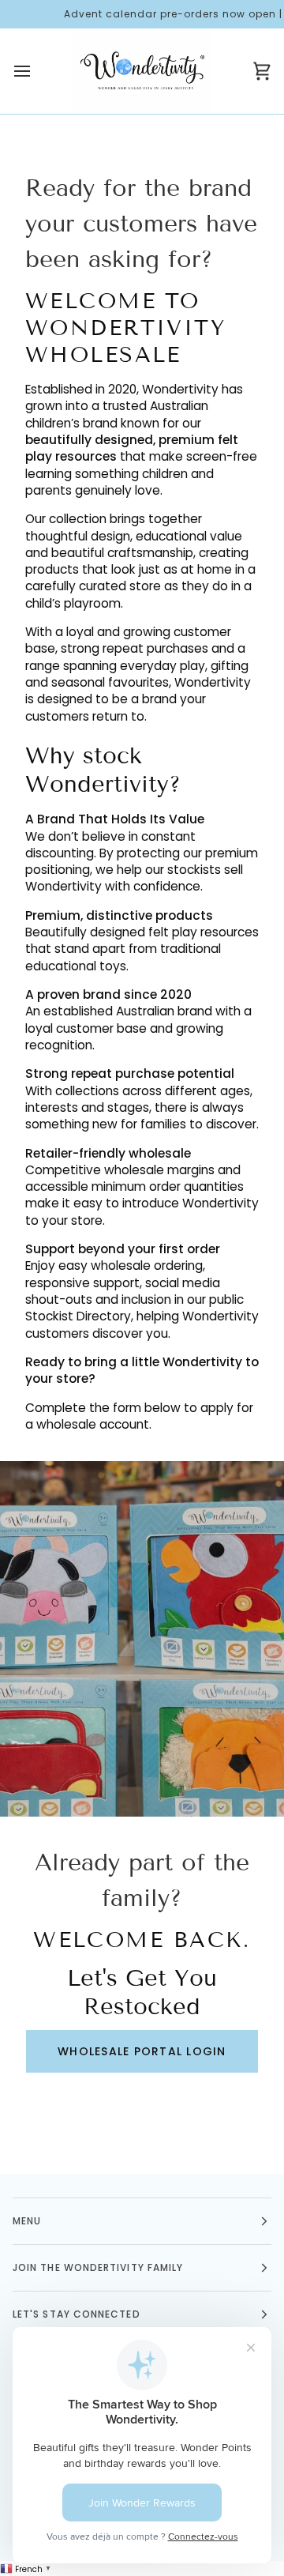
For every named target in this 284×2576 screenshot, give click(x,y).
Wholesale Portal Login (142, 2051)
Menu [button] (27, 2221)
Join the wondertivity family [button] (98, 2267)
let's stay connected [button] (77, 2314)
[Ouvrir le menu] (36, 71)
